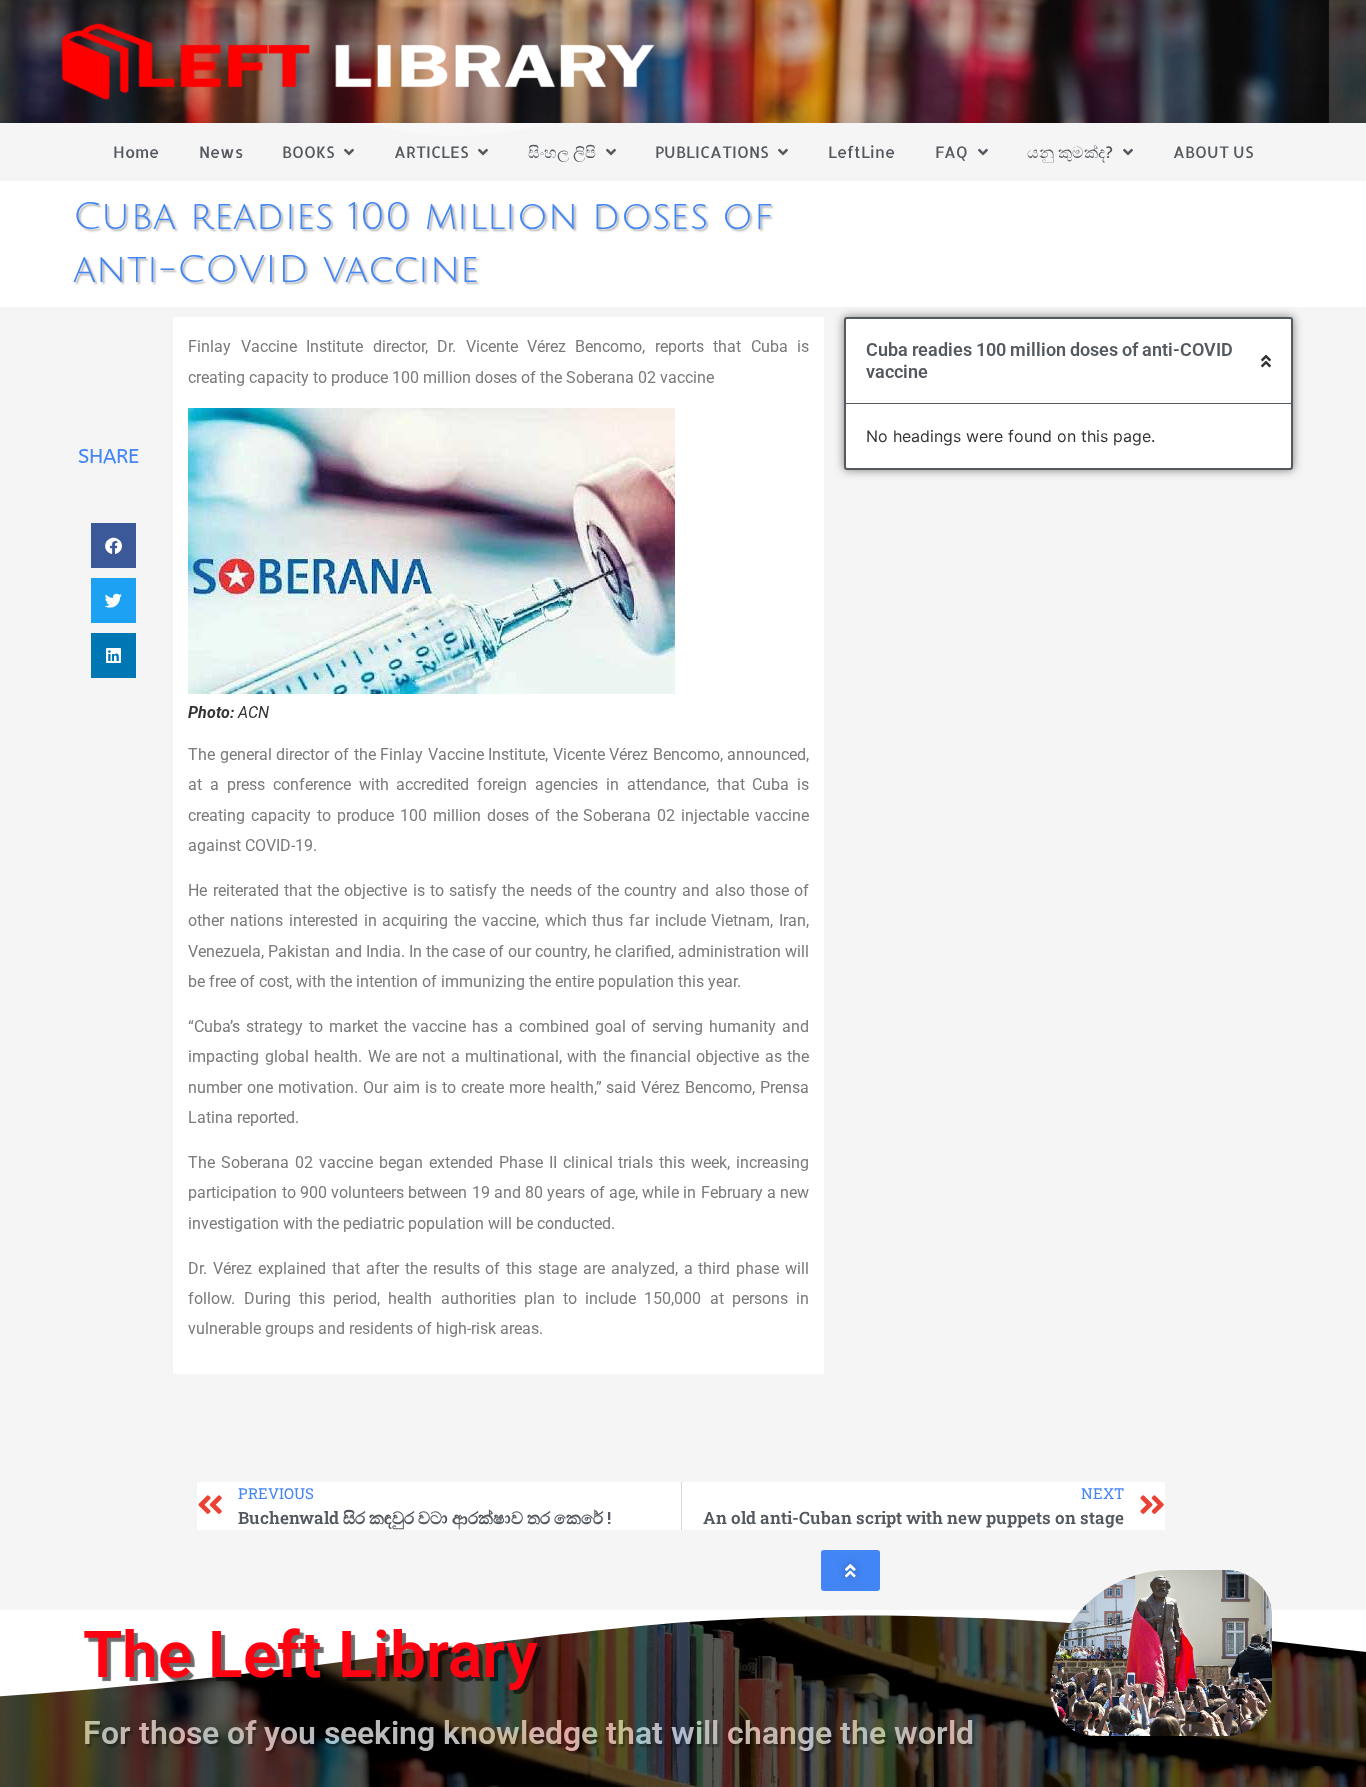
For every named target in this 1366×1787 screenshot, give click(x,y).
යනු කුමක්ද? (1070, 151)
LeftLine (861, 151)
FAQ (951, 151)
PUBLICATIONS (711, 151)
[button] (113, 545)
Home (136, 151)
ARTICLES (431, 151)
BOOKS (308, 151)
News (221, 151)
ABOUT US (1213, 151)
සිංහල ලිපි (562, 151)
